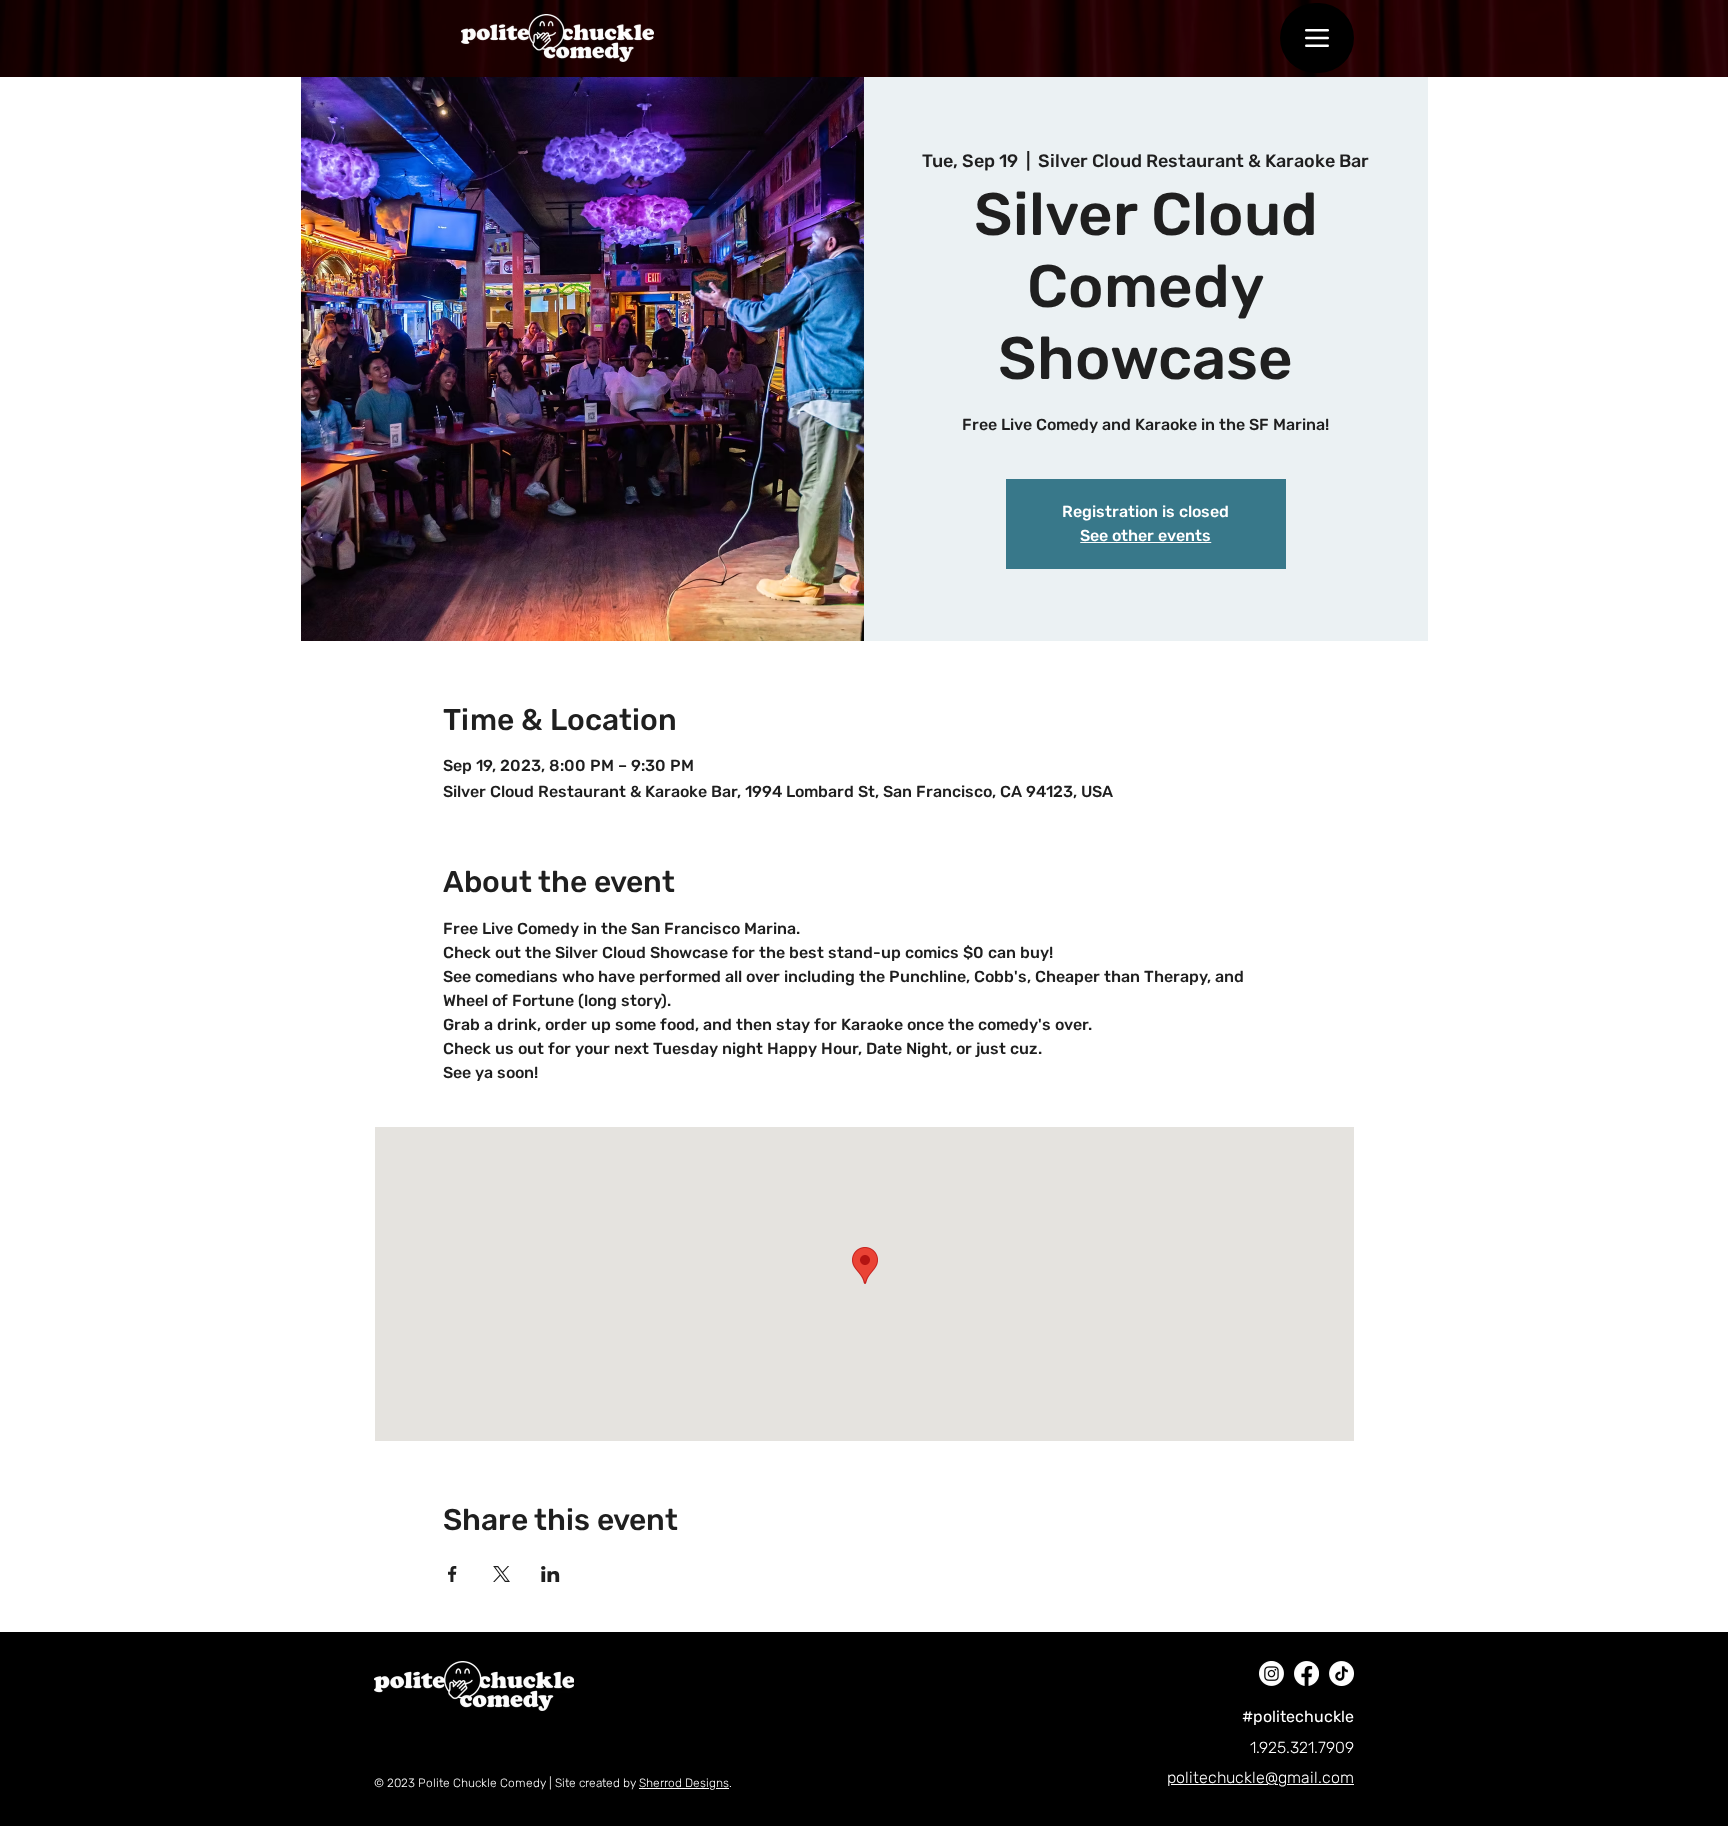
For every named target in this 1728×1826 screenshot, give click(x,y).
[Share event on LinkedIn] (550, 1574)
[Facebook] (1306, 1673)
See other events (1145, 535)
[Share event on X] (501, 1574)
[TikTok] (1341, 1673)
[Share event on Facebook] (452, 1574)
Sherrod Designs (684, 1783)
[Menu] (1317, 38)
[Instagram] (1271, 1673)
